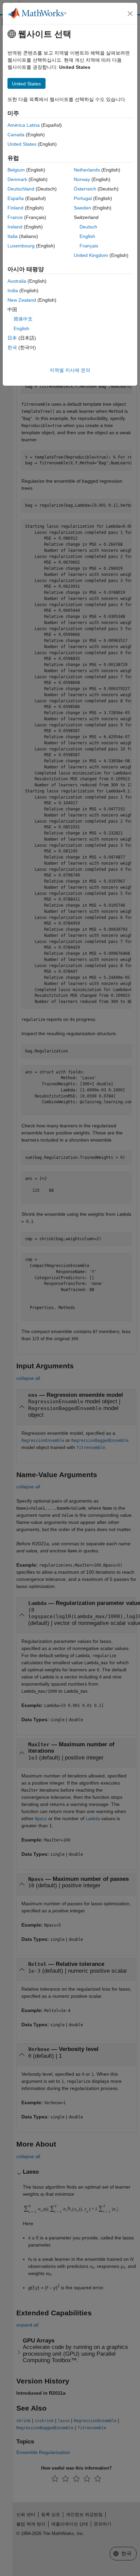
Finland (15, 208)
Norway (82, 179)
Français (89, 246)
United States (22, 144)
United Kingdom (91, 255)
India (13, 290)
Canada (16, 135)
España (16, 198)
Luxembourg (21, 246)
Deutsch (88, 227)
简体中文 (23, 319)
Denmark (17, 179)
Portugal (83, 198)
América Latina (24, 125)
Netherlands (87, 170)
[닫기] (130, 14)
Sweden (82, 208)
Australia (17, 281)
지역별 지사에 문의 (70, 370)
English (87, 236)
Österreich (85, 189)
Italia (13, 236)
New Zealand (22, 300)
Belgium (16, 170)
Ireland (15, 227)
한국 (12, 347)
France (15, 217)
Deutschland (21, 189)
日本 (12, 338)
